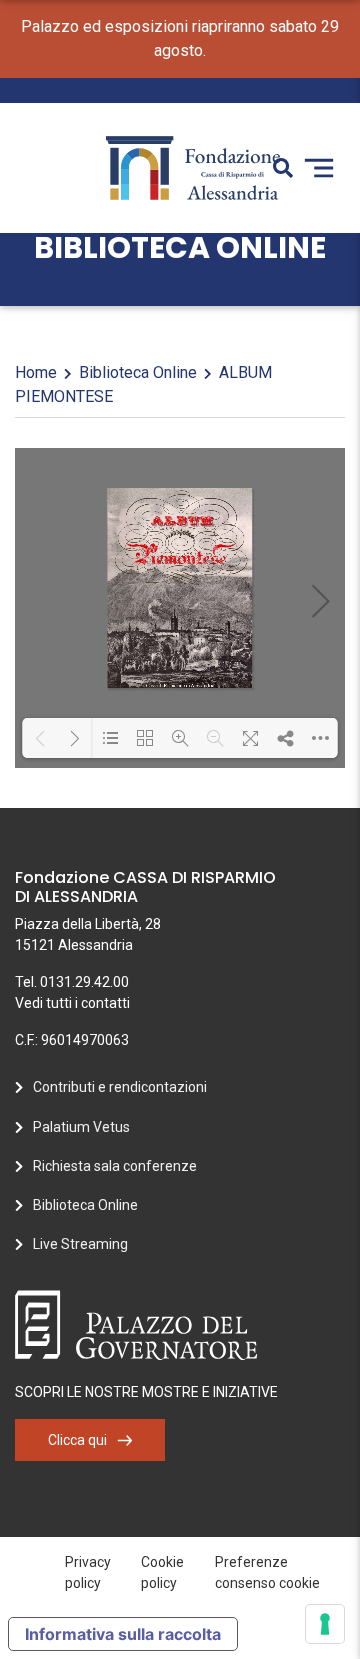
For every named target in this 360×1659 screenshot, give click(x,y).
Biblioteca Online (138, 372)
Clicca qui (77, 1440)
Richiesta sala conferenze (115, 1166)
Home (36, 372)
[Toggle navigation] (319, 168)
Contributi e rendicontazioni (120, 1087)
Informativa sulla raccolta (123, 1634)
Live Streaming (80, 1244)
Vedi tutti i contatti (72, 1003)
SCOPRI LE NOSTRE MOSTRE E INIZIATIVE (146, 1392)
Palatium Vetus (81, 1127)
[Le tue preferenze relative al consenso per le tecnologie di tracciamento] (325, 1624)
